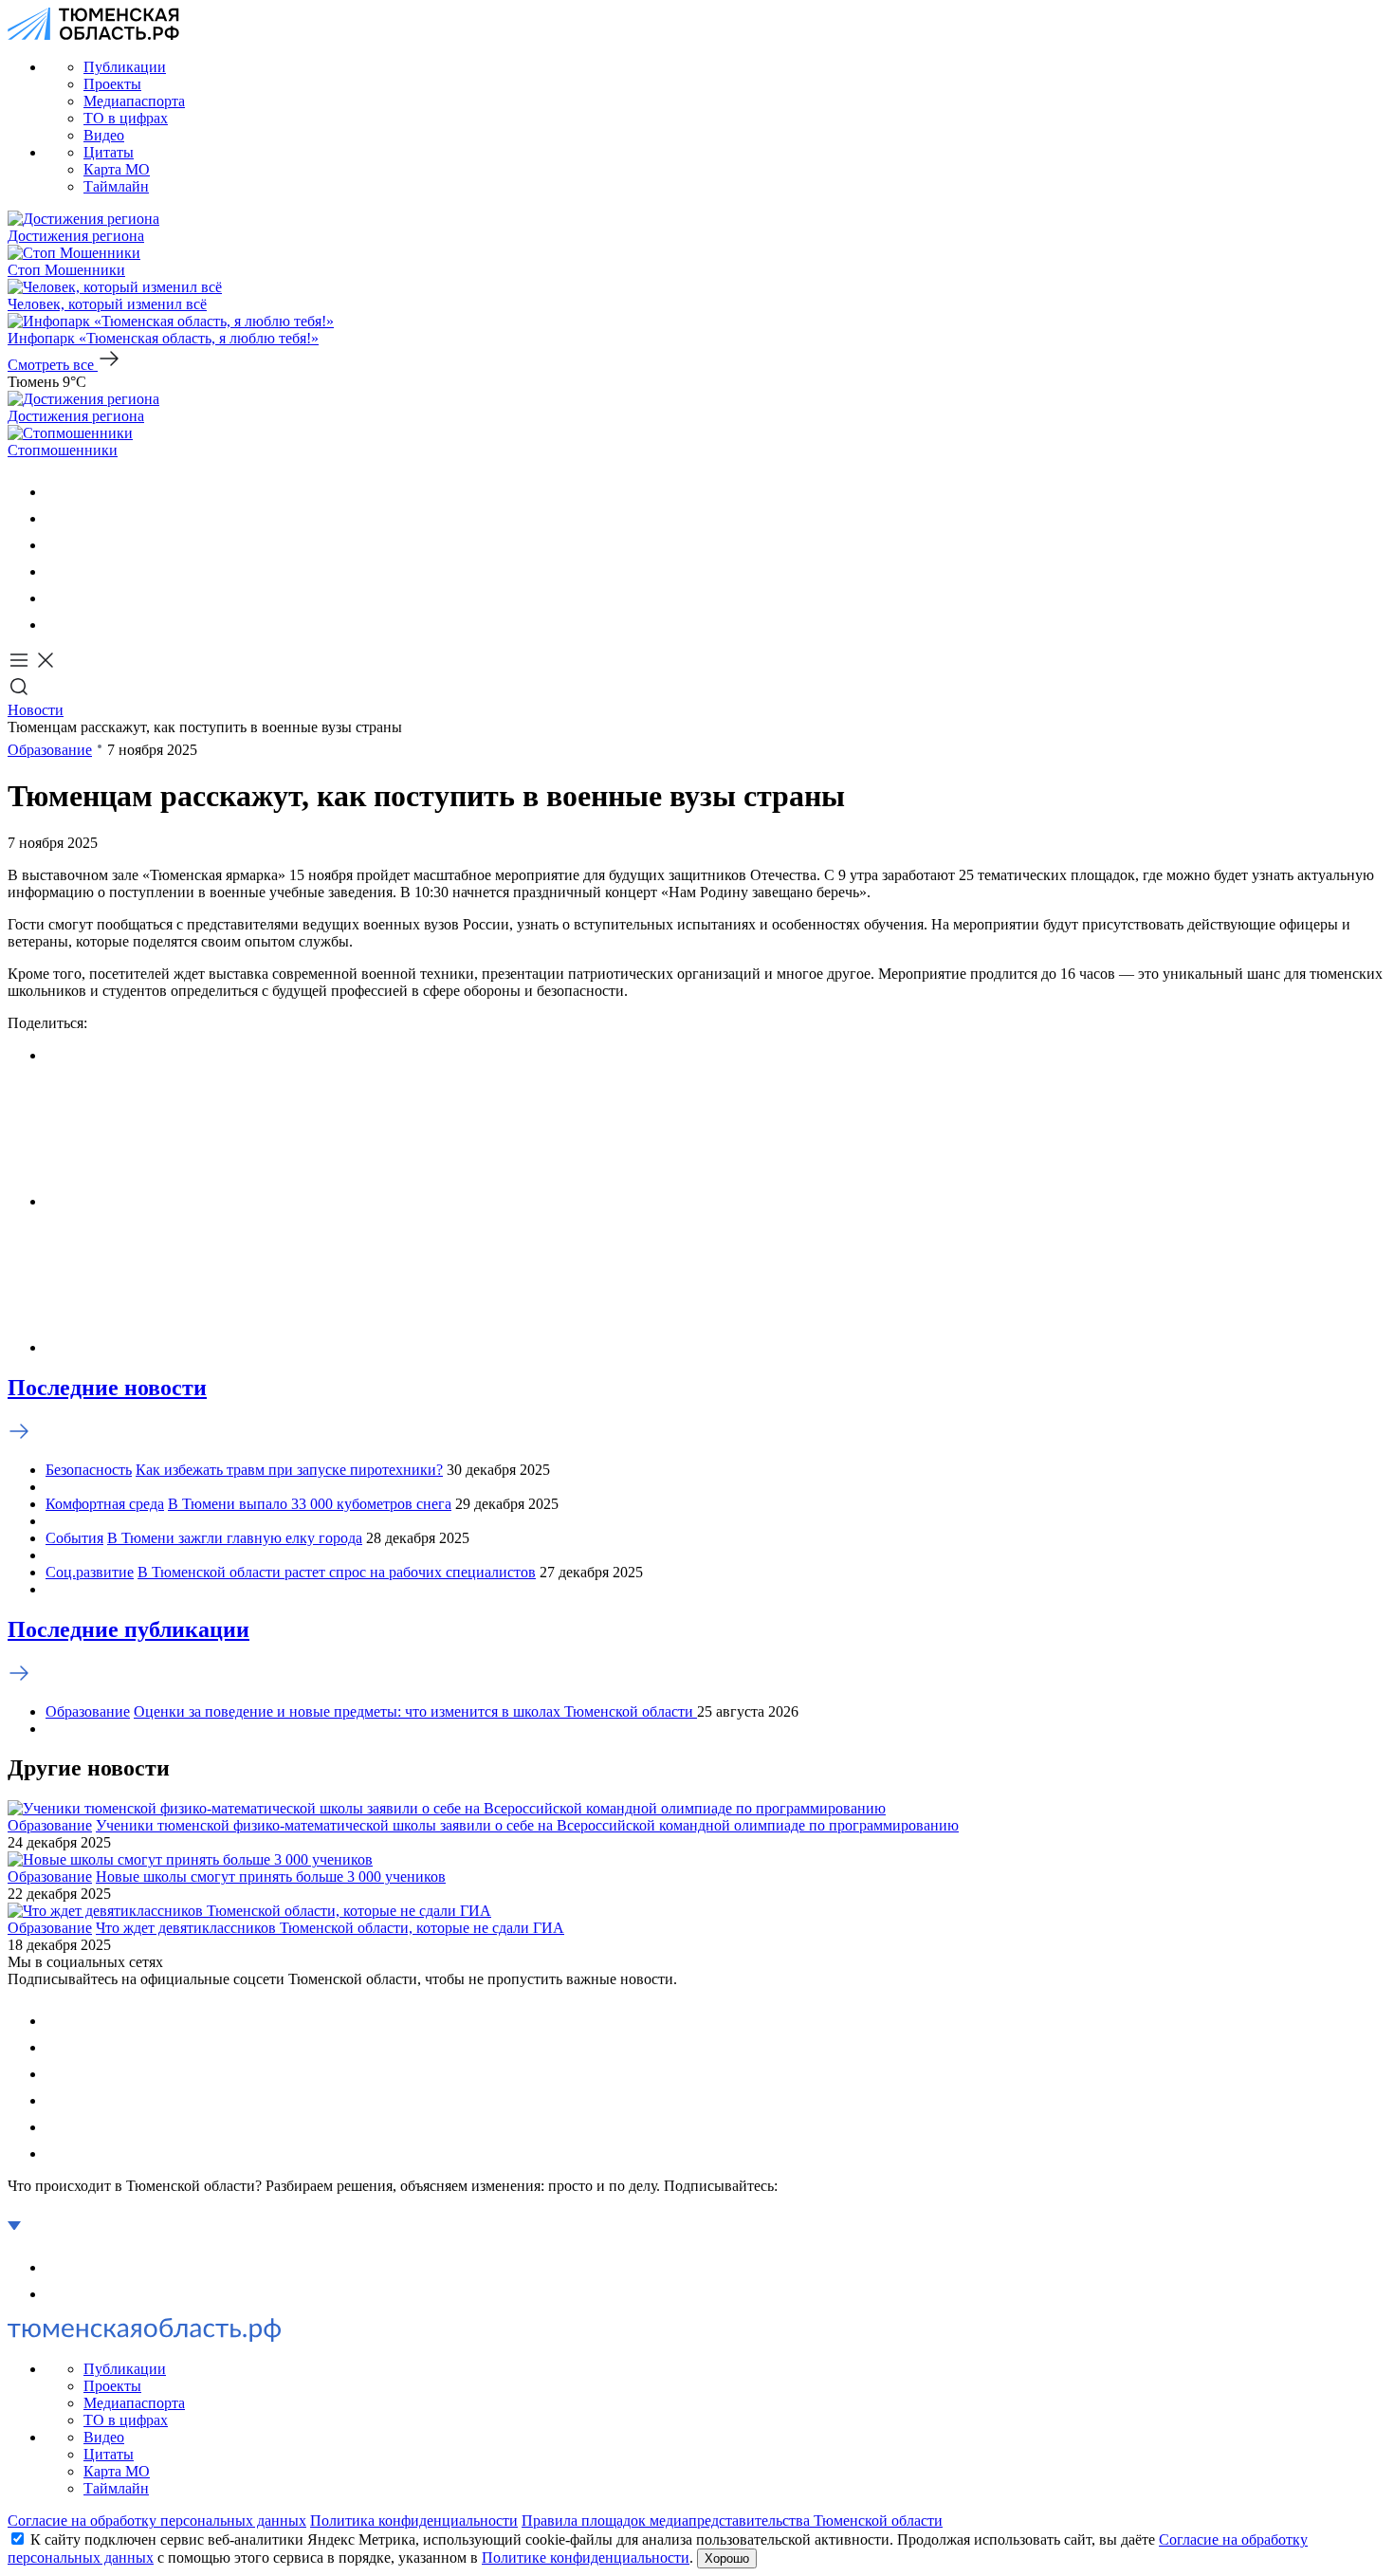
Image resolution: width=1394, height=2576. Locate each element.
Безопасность (89, 1470)
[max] (57, 571)
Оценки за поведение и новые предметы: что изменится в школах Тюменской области (415, 1711)
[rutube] (57, 598)
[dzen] (57, 625)
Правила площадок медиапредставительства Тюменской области (732, 2521)
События (74, 1538)
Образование (50, 750)
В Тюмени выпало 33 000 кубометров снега (310, 1504)
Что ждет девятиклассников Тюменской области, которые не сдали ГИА (330, 1928)
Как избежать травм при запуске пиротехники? (289, 1470)
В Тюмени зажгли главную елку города (235, 1538)
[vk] (57, 492)
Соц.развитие (90, 1572)
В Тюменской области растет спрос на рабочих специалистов (337, 1572)
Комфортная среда (105, 1504)
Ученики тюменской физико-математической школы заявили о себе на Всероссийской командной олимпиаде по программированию (527, 1825)
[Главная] (93, 35)
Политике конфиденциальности (586, 2558)
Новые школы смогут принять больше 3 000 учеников (271, 1877)
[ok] (57, 518)
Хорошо (727, 2558)
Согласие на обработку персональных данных (157, 2521)
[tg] (57, 545)
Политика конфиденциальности (414, 2521)
